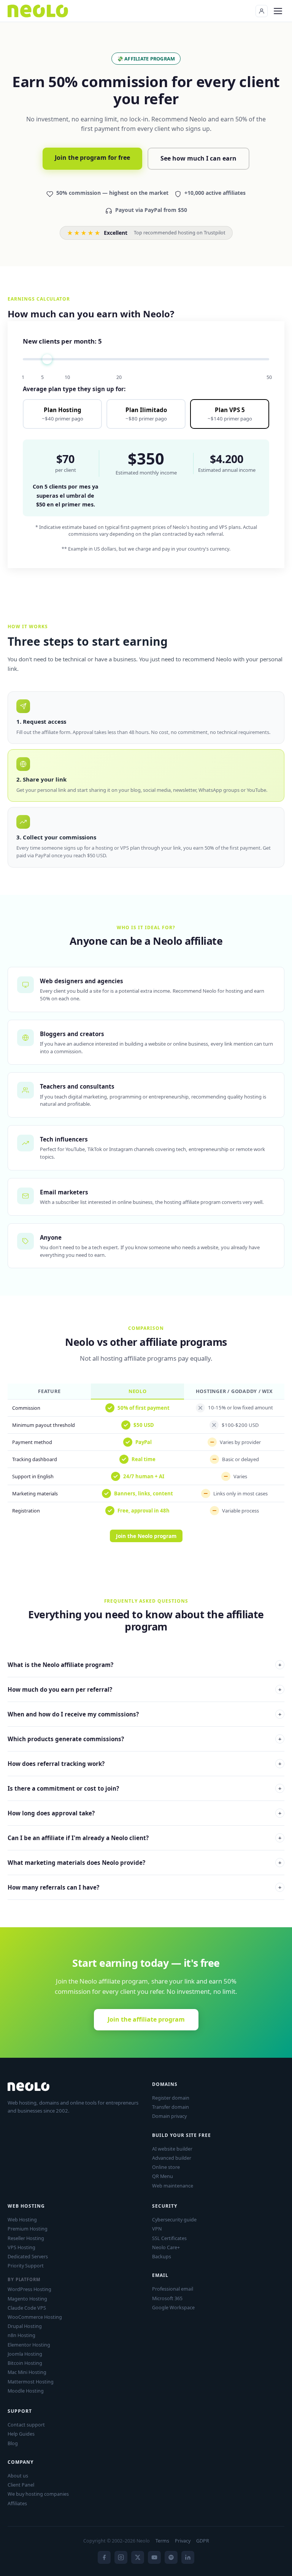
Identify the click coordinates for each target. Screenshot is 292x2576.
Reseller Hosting (26, 2238)
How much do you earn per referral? (144, 1689)
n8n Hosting (21, 2335)
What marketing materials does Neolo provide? (144, 1863)
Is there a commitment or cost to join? (144, 1788)
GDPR (203, 2541)
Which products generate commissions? (144, 1739)
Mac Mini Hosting (27, 2372)
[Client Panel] (262, 11)
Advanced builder (172, 2158)
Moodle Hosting (26, 2391)
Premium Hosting (28, 2229)
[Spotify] (171, 2557)
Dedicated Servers (28, 2256)
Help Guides (21, 2434)
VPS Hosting (21, 2247)
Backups (162, 2256)
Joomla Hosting (25, 2354)
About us (18, 2476)
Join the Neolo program (146, 1536)
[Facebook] (104, 2557)
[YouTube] (154, 2557)
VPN (157, 2229)
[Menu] (278, 11)
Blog (13, 2443)
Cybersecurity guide (174, 2219)
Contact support (26, 2425)
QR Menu (163, 2176)
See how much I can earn (198, 158)
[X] (138, 2557)
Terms (162, 2541)
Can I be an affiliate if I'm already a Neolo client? (144, 1838)
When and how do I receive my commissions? (144, 1714)
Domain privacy (169, 2116)
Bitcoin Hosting (25, 2363)
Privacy (183, 2541)
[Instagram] (121, 2557)
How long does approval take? (144, 1813)
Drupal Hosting (25, 2326)
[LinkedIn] (188, 2557)
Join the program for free (92, 158)
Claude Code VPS (27, 2308)
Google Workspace (173, 2307)
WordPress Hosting (29, 2289)
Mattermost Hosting (31, 2382)
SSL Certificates (169, 2238)
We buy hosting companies (38, 2494)
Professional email (173, 2289)
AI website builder (172, 2149)
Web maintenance (173, 2186)
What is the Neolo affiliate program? (144, 1665)
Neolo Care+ (166, 2247)
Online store (166, 2167)
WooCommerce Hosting (35, 2317)
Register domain (171, 2098)
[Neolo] (38, 11)
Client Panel (21, 2485)
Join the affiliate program (146, 2019)
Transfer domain (171, 2107)
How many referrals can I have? (144, 1887)
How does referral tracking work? (144, 1764)
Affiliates (17, 2503)
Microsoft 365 (167, 2298)
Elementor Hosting (29, 2345)
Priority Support (26, 2266)
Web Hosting (22, 2219)
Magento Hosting (27, 2299)
